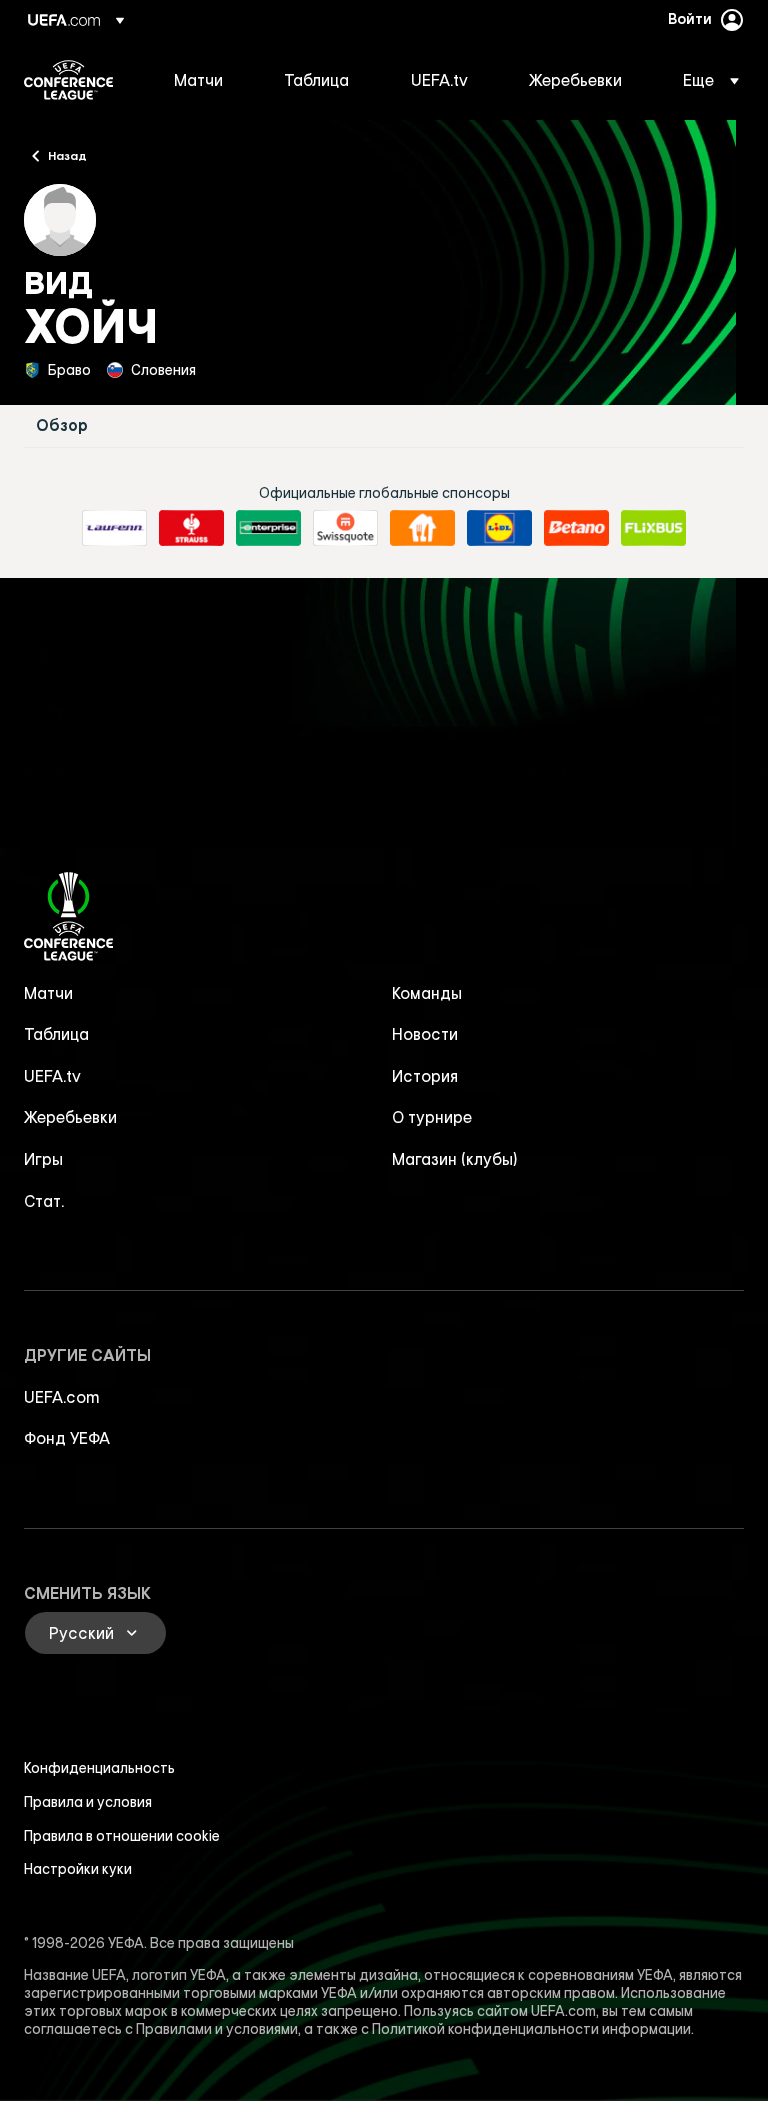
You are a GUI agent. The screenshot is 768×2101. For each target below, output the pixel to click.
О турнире (432, 1117)
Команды (427, 993)
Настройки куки (78, 1869)
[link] (198, 80)
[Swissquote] (345, 528)
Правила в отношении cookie (122, 1836)
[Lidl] (499, 528)
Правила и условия (88, 1802)
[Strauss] (191, 528)
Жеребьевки (70, 1117)
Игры (43, 1159)
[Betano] (576, 528)
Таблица (56, 1034)
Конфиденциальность (99, 1768)
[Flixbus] (653, 528)
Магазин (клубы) (455, 1159)
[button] (705, 80)
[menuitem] (204, 80)
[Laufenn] (114, 528)
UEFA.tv (52, 1076)
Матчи (48, 993)
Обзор (62, 425)
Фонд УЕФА (67, 1438)
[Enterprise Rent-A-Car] (268, 528)
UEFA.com (62, 1397)
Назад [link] (67, 155)
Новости (425, 1034)
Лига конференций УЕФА (68, 80)
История (425, 1076)
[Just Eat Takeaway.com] (422, 528)
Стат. (44, 1201)
